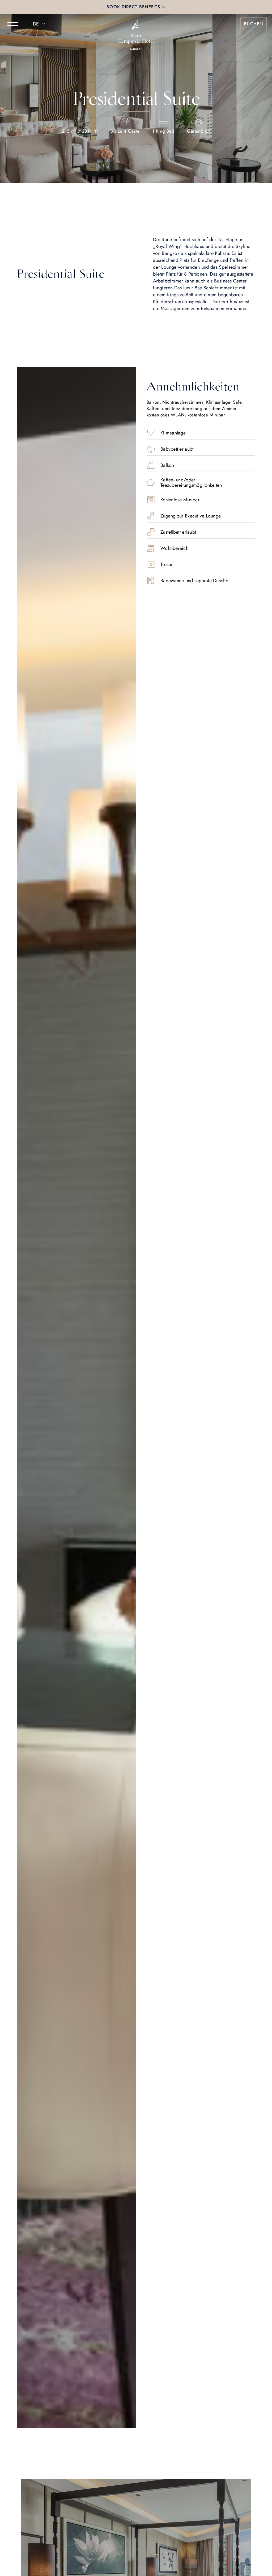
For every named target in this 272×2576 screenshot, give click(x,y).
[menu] (13, 24)
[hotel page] (136, 24)
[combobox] (40, 24)
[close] (164, 7)
